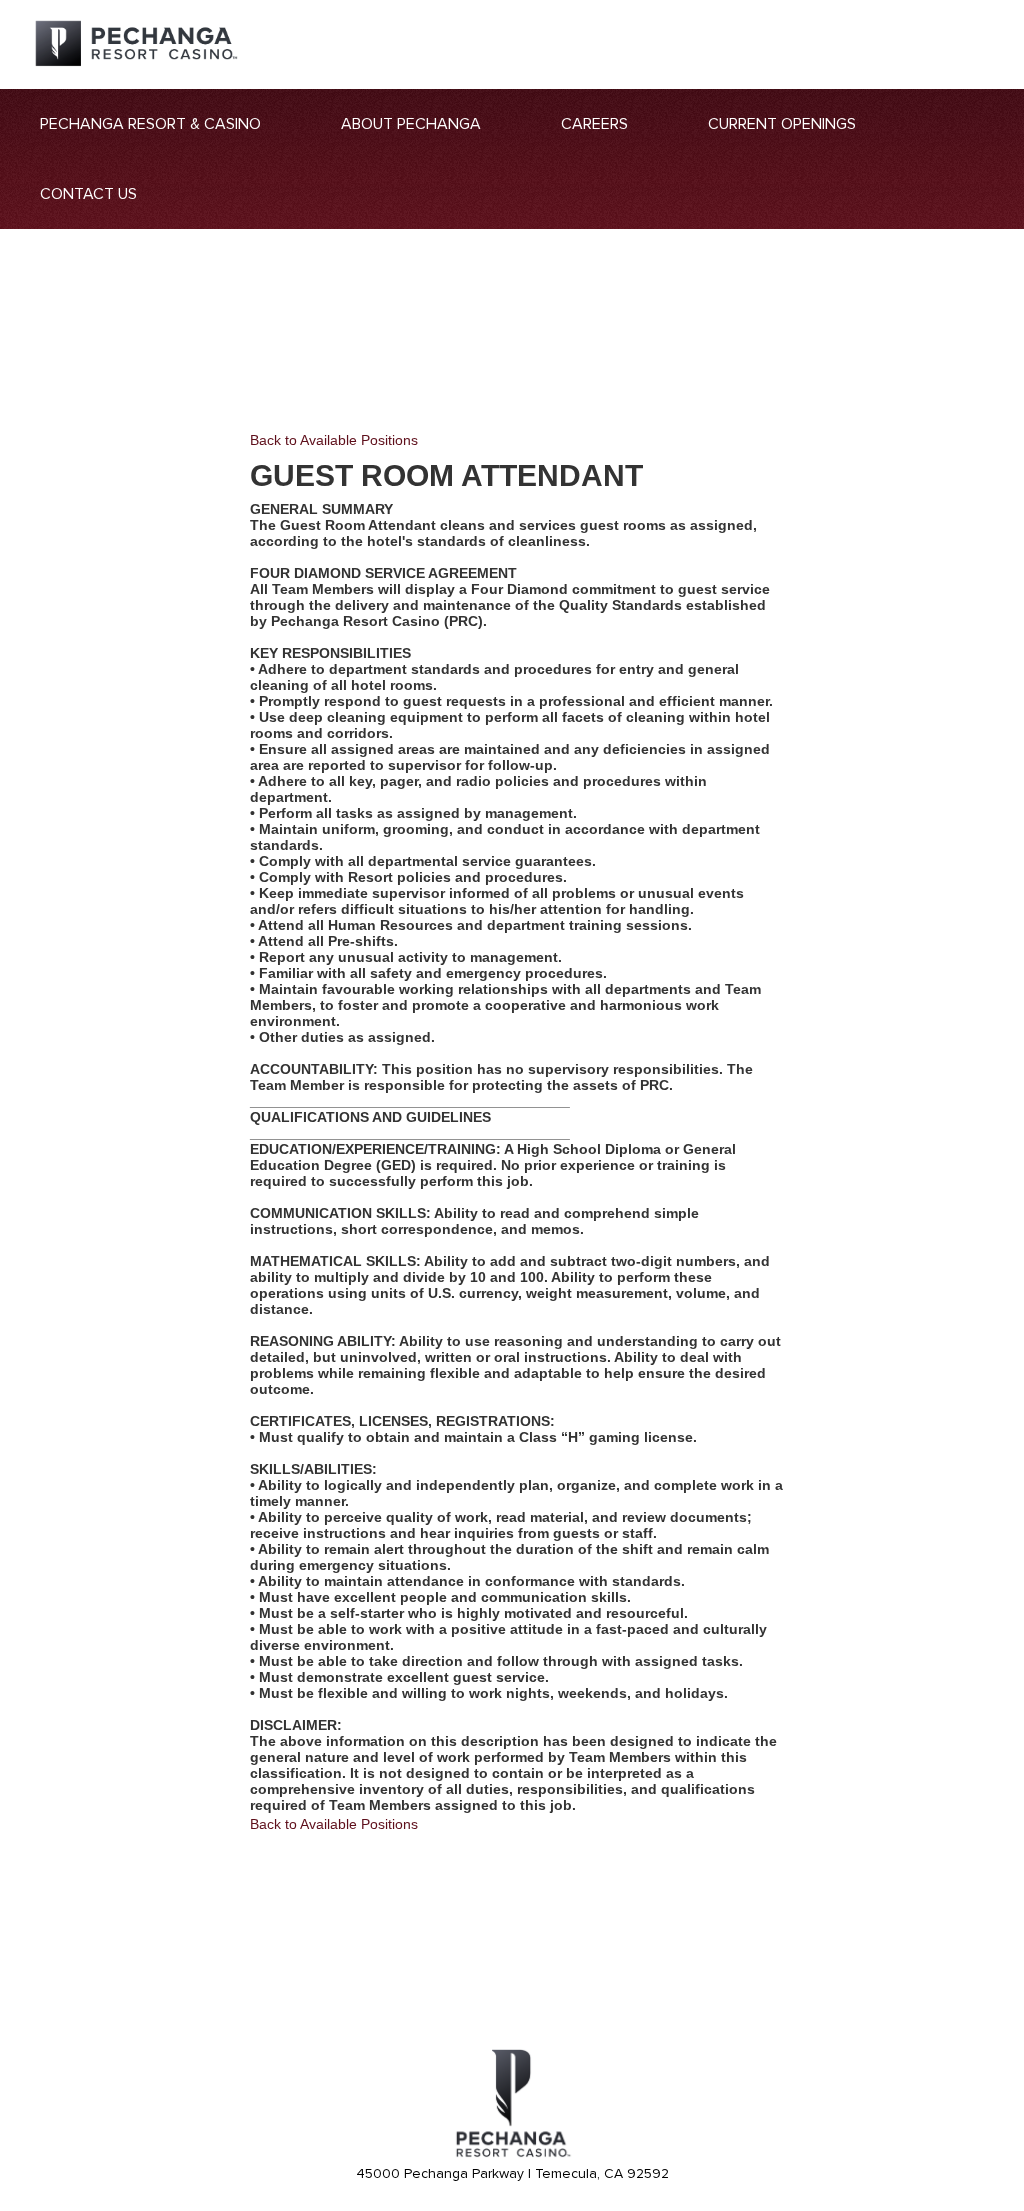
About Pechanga (411, 124)
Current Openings (782, 124)
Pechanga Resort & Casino (150, 124)
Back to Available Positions (334, 440)
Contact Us (88, 194)
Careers (594, 124)
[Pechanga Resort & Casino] (512, 2154)
